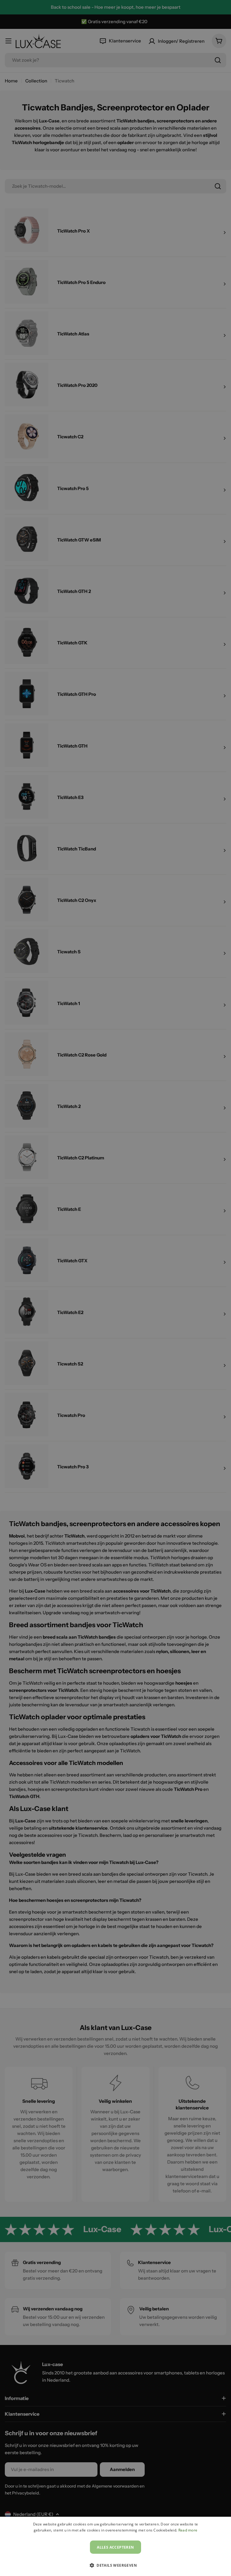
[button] (115, 2565)
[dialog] (115, 2546)
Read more (188, 2530)
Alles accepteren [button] (115, 2547)
